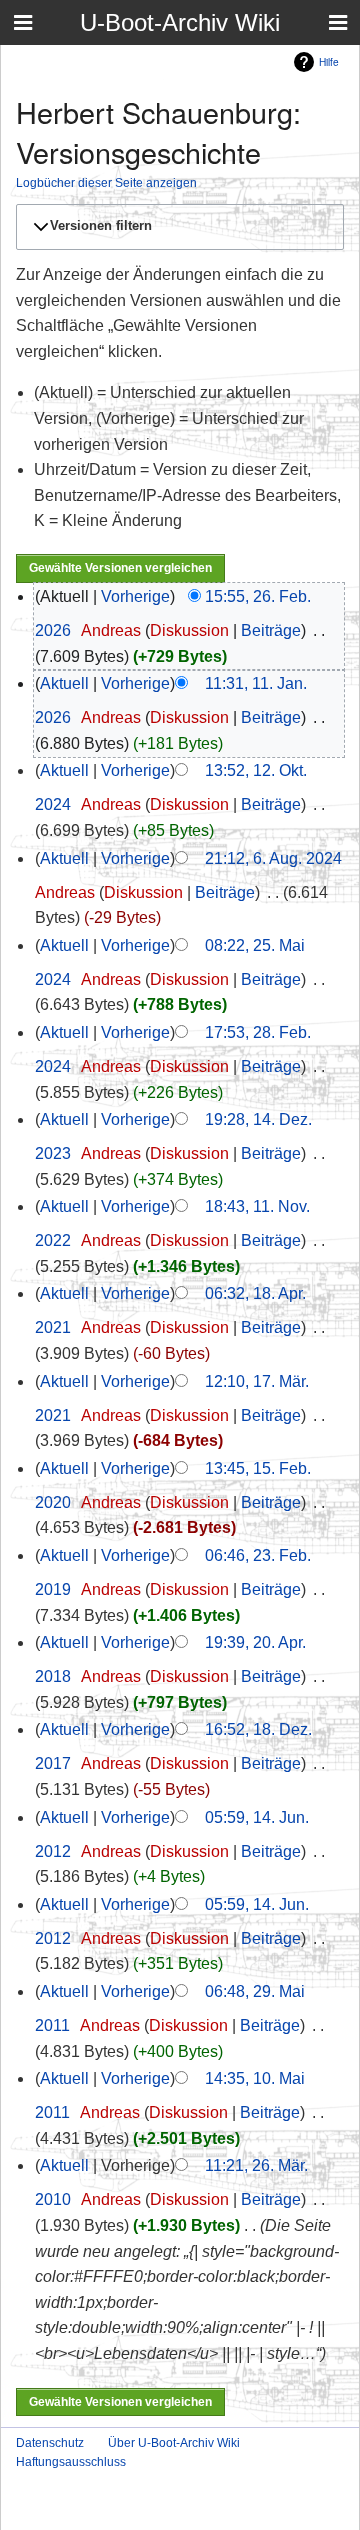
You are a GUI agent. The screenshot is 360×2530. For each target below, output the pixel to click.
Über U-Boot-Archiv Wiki (174, 2443)
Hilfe (329, 61)
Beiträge (271, 630)
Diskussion (189, 630)
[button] (177, 227)
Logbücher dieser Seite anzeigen (106, 182)
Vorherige (135, 596)
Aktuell (64, 683)
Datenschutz (50, 2443)
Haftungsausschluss (71, 2462)
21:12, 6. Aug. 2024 (273, 858)
